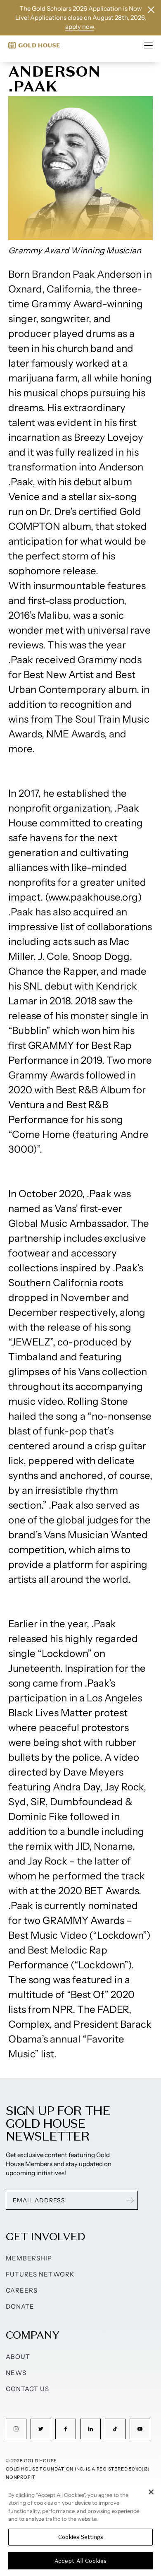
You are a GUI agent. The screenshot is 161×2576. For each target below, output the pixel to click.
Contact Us (28, 2389)
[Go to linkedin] (90, 2429)
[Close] (151, 2492)
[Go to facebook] (66, 2429)
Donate (20, 2306)
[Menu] (149, 45)
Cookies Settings (81, 2537)
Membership (29, 2258)
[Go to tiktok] (115, 2429)
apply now (80, 27)
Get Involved (45, 2236)
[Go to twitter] (41, 2429)
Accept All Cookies (80, 2561)
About (18, 2357)
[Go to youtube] (140, 2429)
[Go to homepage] (34, 45)
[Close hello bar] (151, 10)
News (16, 2373)
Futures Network (40, 2274)
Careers (22, 2290)
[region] (80, 2529)
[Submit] (130, 2200)
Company (32, 2335)
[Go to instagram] (16, 2429)
